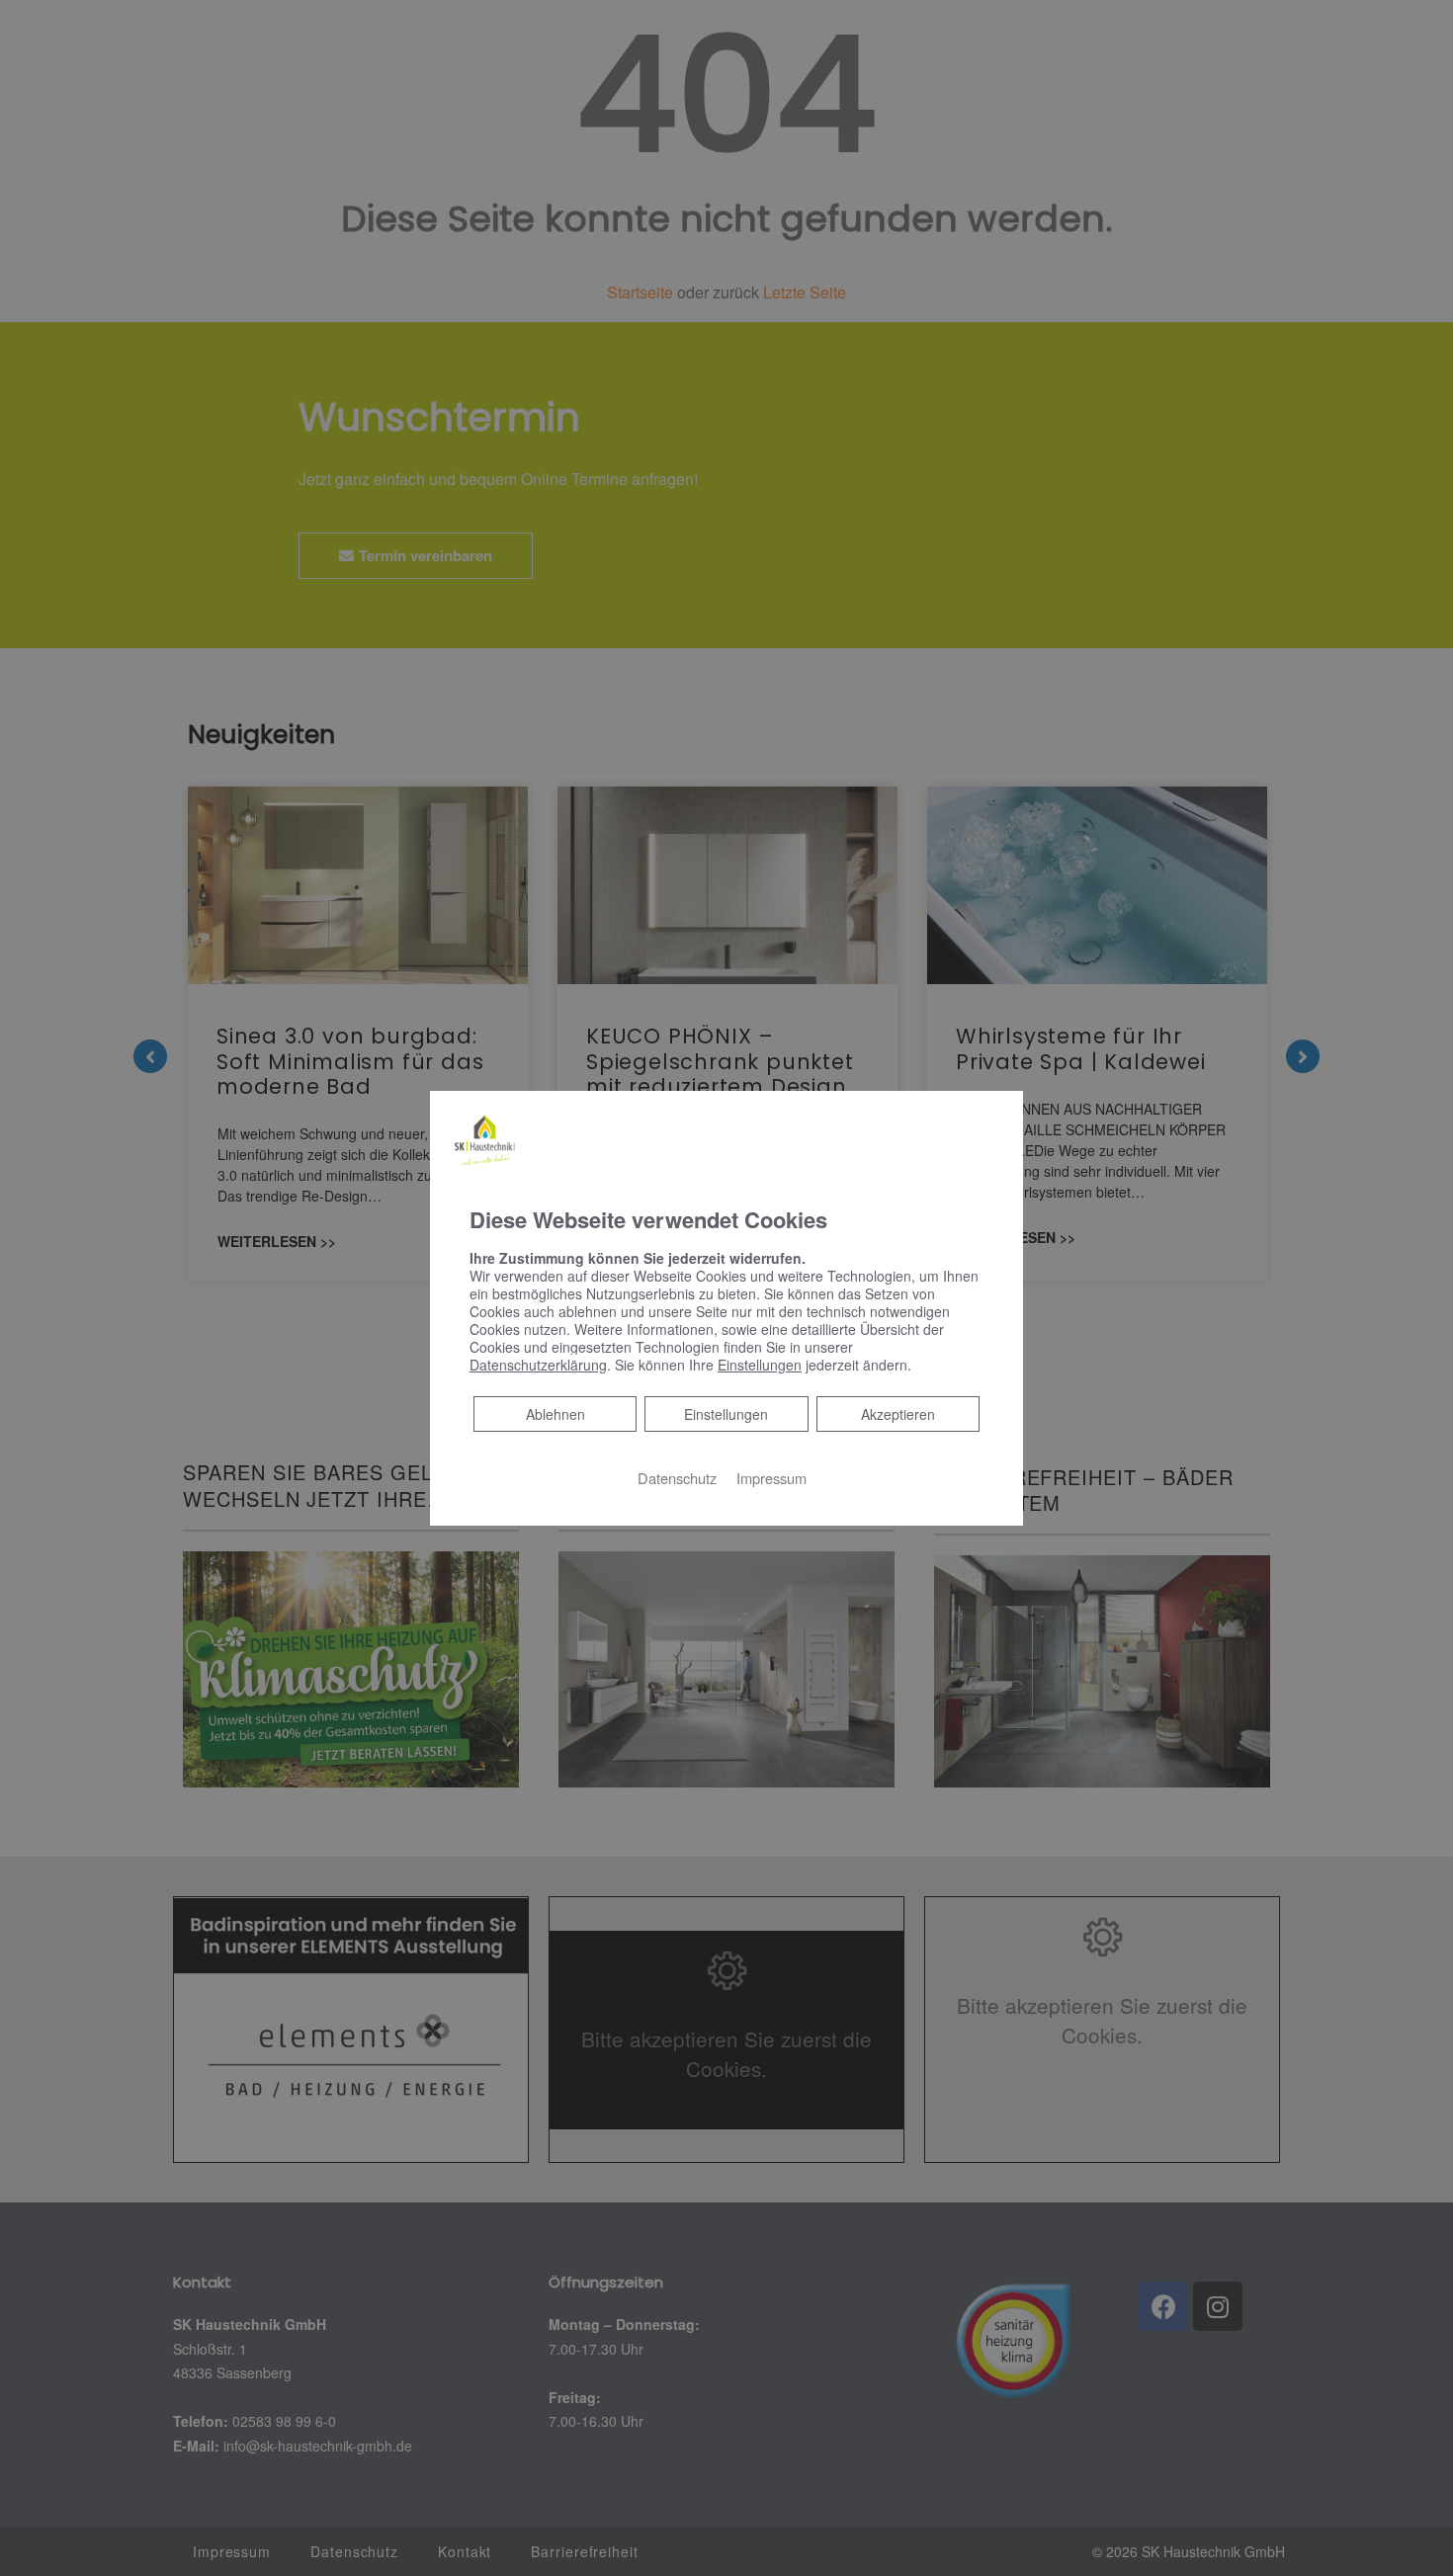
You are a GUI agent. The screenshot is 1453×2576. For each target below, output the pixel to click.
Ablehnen (555, 1413)
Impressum (771, 1478)
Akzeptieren (898, 1414)
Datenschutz (677, 1478)
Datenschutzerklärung (538, 1365)
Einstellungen (726, 1414)
